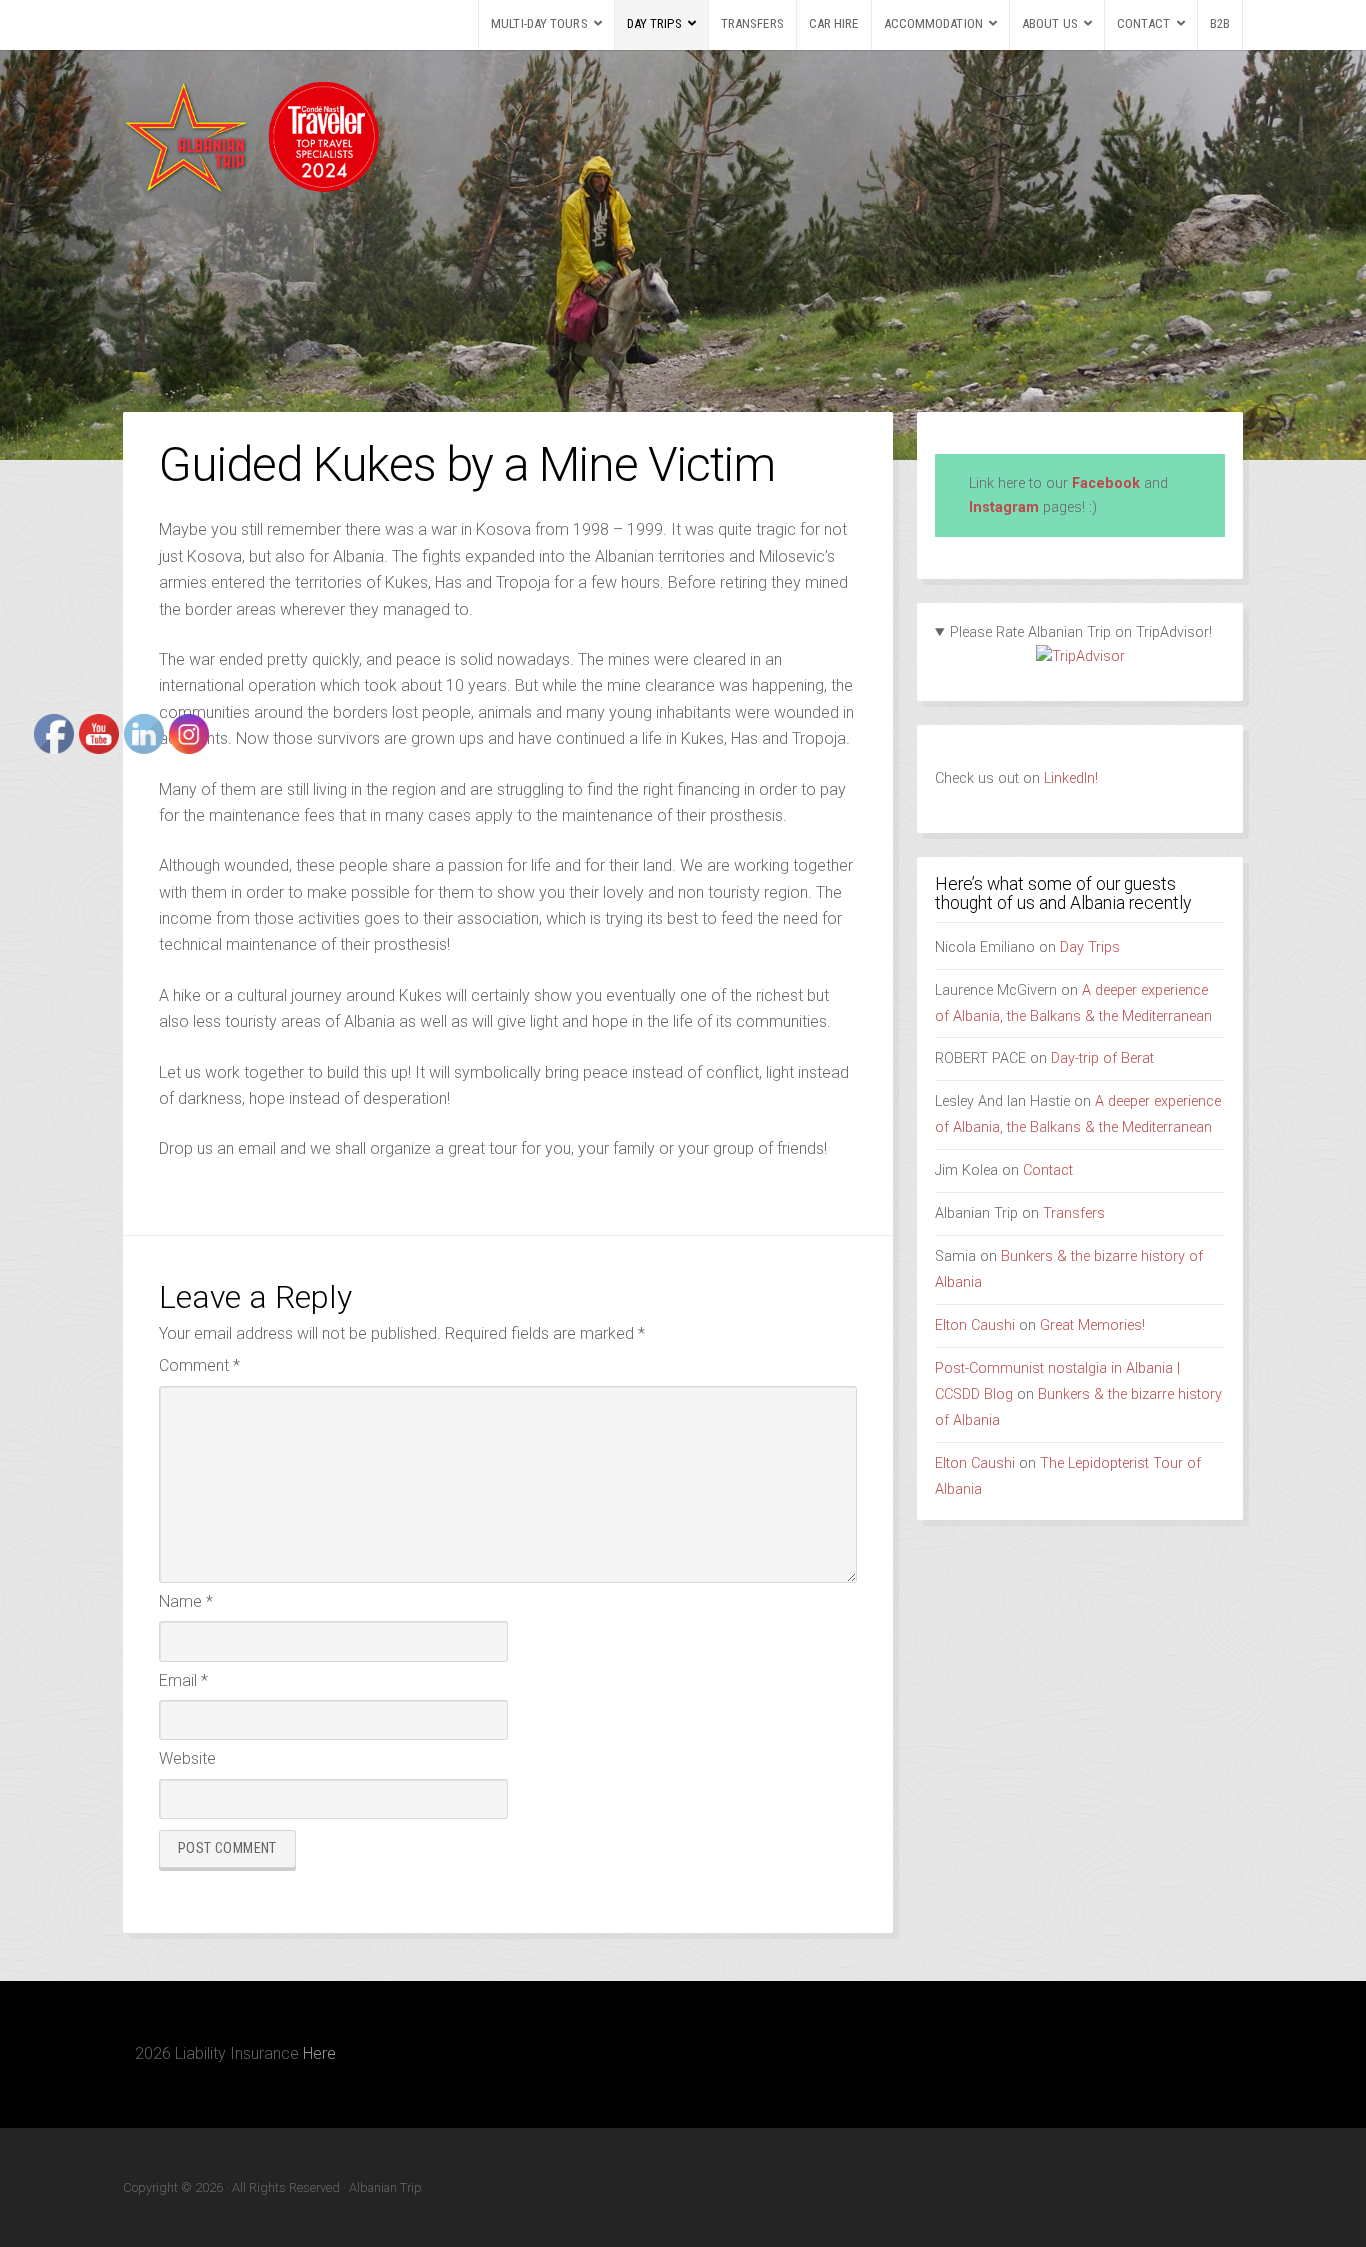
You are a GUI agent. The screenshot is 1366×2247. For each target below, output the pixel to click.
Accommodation (933, 23)
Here (319, 2053)
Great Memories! (1092, 1325)
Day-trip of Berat (1102, 1058)
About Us (1050, 23)
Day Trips (654, 23)
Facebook (1106, 483)
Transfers (752, 23)
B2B (1220, 23)
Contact (1144, 23)
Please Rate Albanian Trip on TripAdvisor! (1081, 632)
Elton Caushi (975, 1325)
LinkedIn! (1069, 778)
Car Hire (834, 23)
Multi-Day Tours (539, 23)
